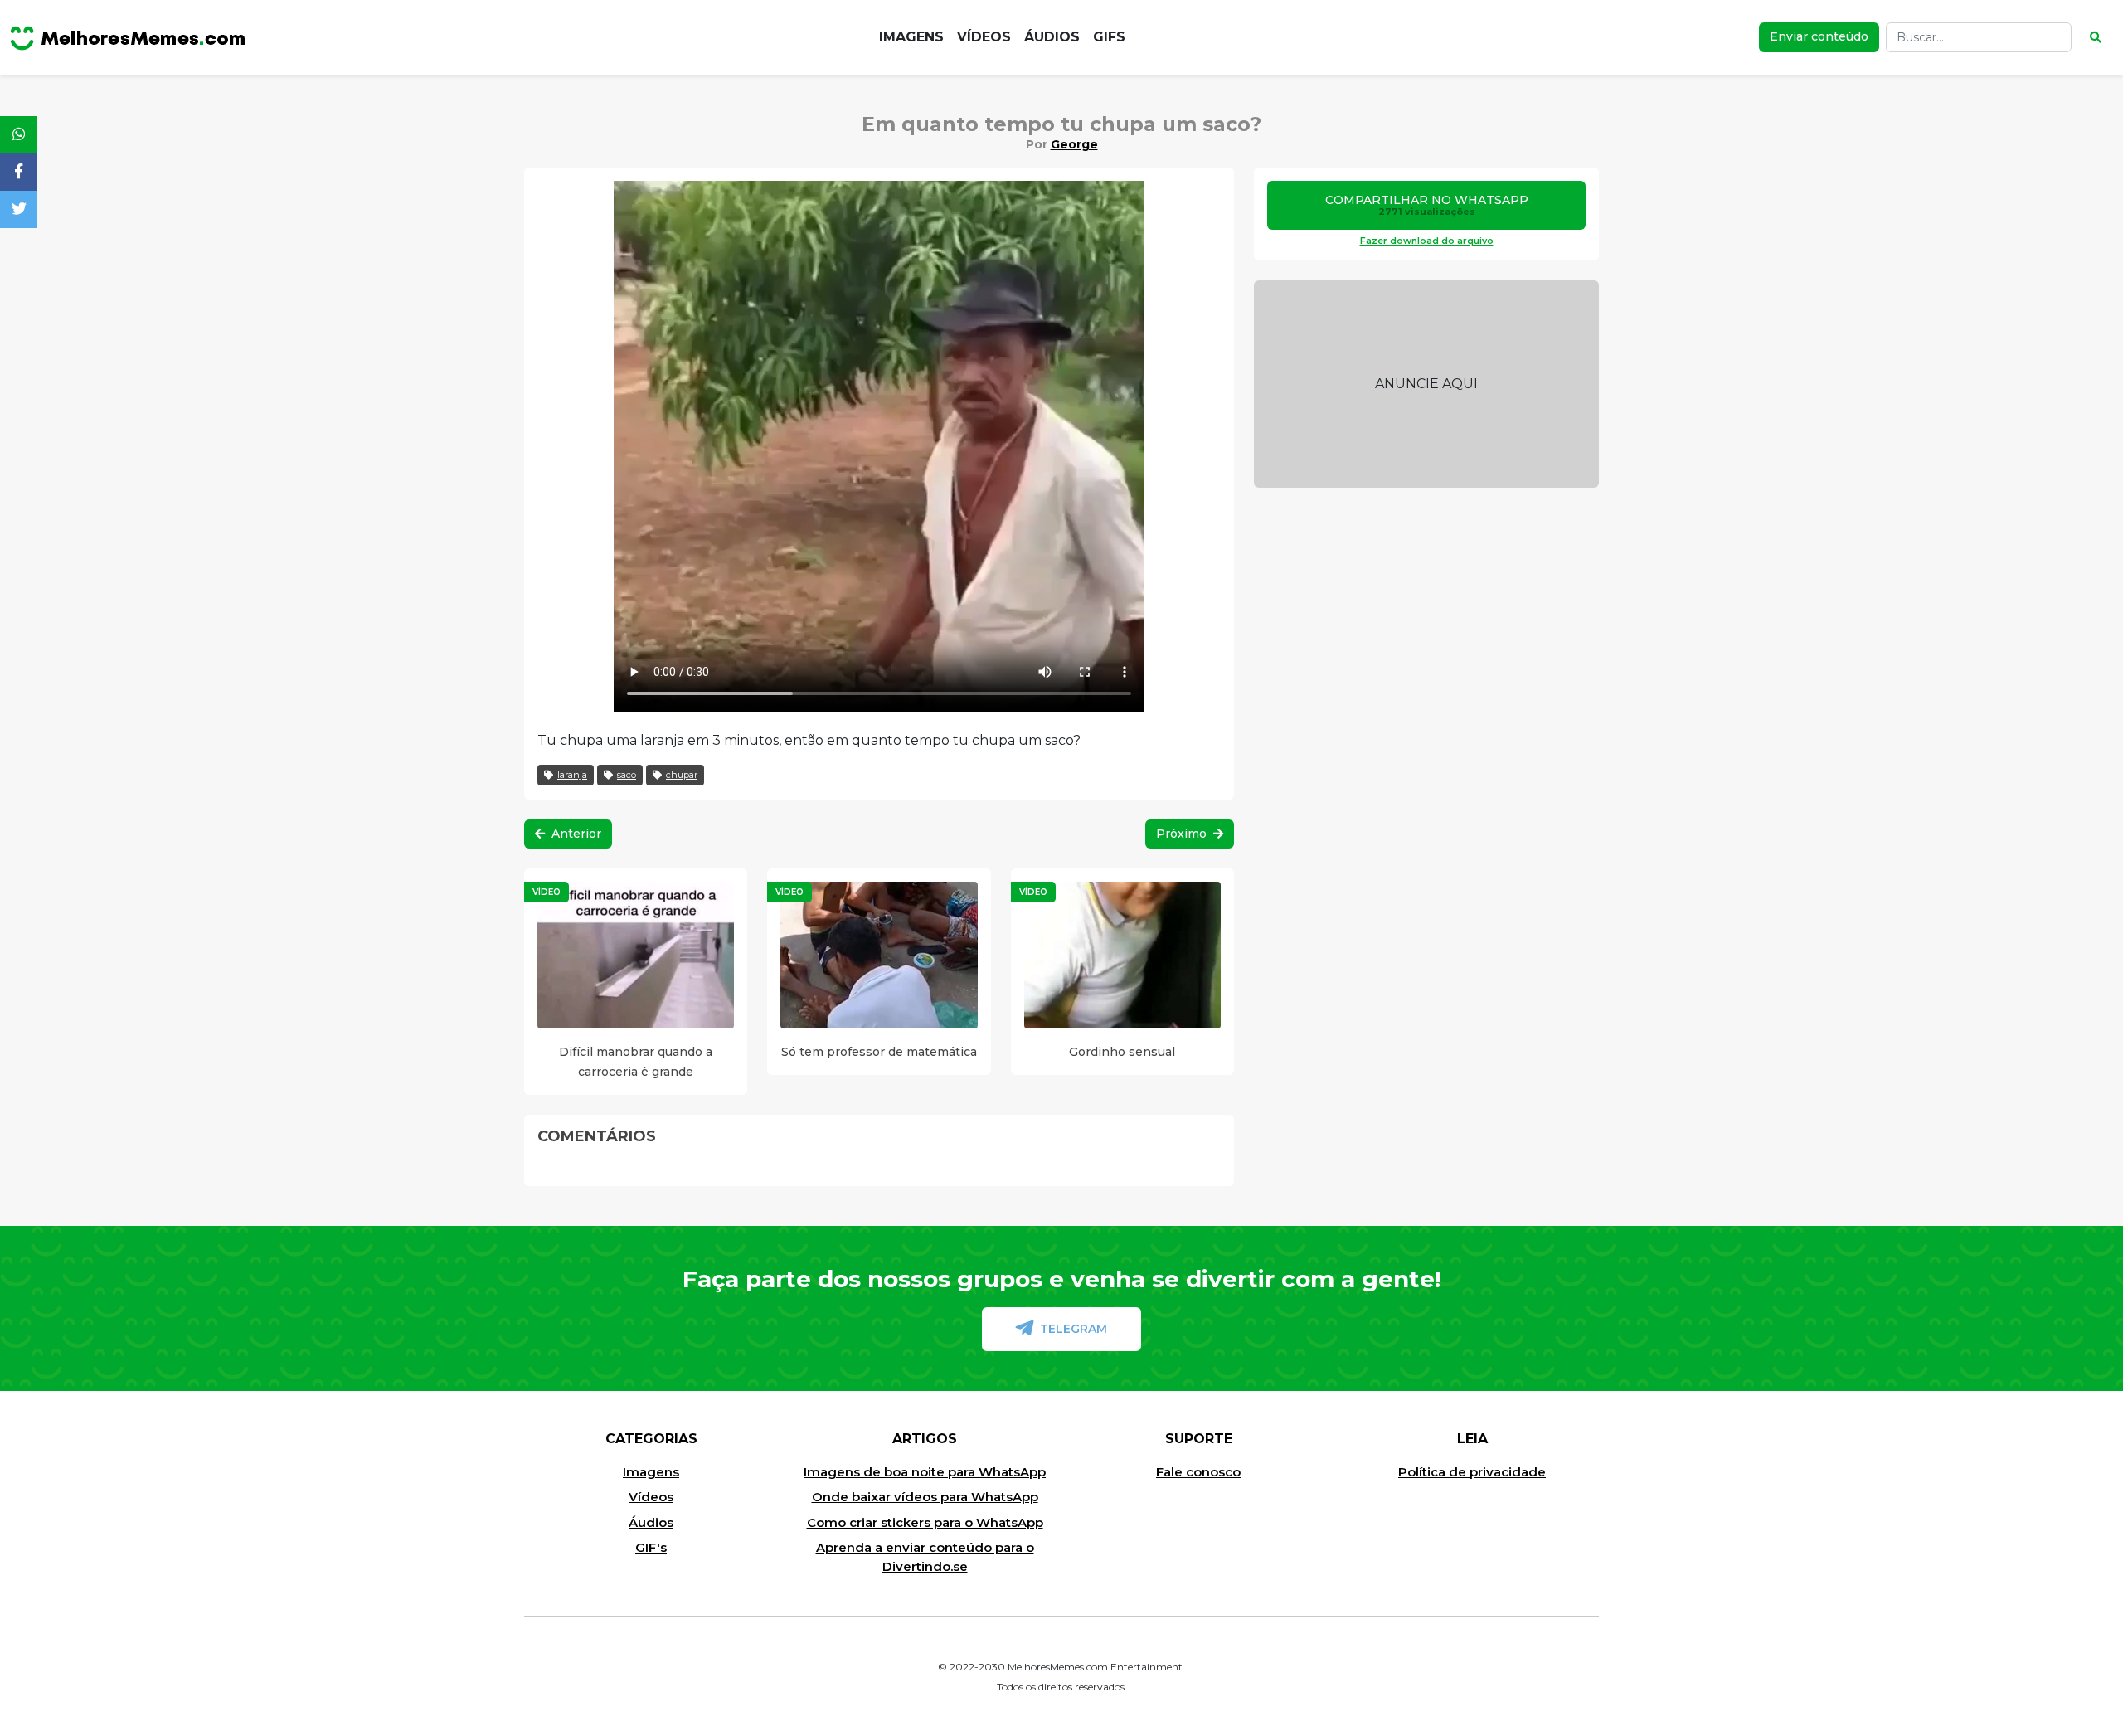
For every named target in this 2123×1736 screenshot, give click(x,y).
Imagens (911, 37)
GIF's (651, 1547)
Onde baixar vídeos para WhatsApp (925, 1497)
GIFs (1109, 37)
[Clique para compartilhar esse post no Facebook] (19, 172)
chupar (682, 775)
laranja (572, 775)
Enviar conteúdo (1819, 36)
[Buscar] (2096, 37)
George (1074, 144)
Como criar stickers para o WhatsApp (925, 1522)
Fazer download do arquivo (1427, 241)
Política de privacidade (1472, 1472)
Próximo (1183, 834)
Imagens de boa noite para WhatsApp (925, 1472)
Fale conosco (1198, 1472)
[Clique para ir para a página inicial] (128, 37)
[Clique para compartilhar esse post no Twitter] (19, 209)
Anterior (575, 834)
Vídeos (984, 37)
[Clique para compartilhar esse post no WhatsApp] (19, 135)
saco (627, 775)
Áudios (1052, 37)
